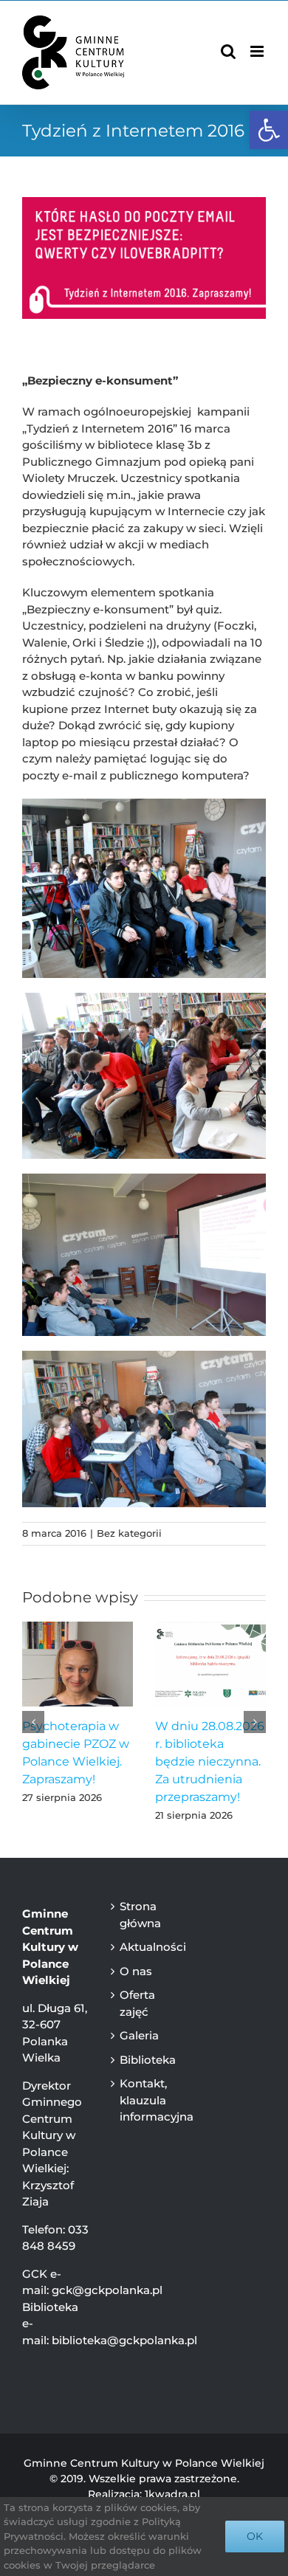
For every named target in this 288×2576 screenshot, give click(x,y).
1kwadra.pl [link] (172, 2494)
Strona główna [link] (140, 1915)
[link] (269, 130)
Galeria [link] (139, 2035)
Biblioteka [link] (147, 2060)
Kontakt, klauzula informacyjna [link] (147, 2100)
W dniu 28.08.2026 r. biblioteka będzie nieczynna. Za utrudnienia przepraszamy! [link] (210, 1761)
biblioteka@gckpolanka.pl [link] (124, 2340)
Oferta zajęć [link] (137, 2003)
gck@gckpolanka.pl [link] (107, 2290)
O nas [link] (136, 1971)
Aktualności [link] (147, 1947)
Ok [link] (255, 2536)
